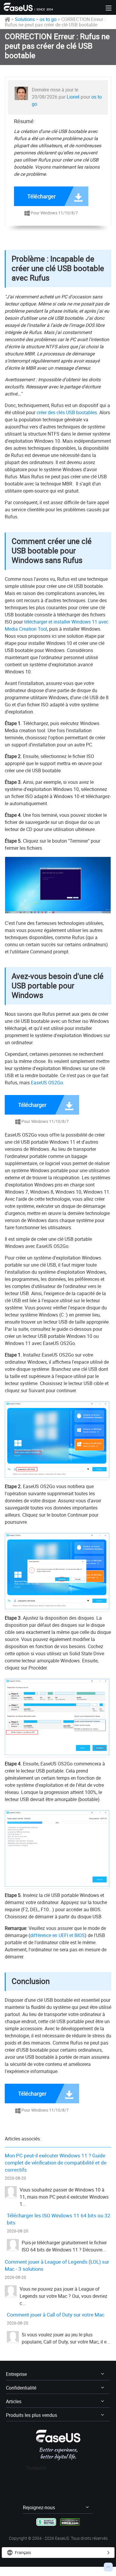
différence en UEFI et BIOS (57, 1935)
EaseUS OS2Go (47, 1083)
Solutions (25, 19)
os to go (48, 19)
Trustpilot (36, 2468)
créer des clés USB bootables (67, 412)
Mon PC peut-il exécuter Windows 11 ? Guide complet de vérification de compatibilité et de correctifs (56, 2163)
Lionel (73, 97)
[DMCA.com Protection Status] (70, 2522)
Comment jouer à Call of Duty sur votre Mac (56, 2315)
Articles (14, 2401)
